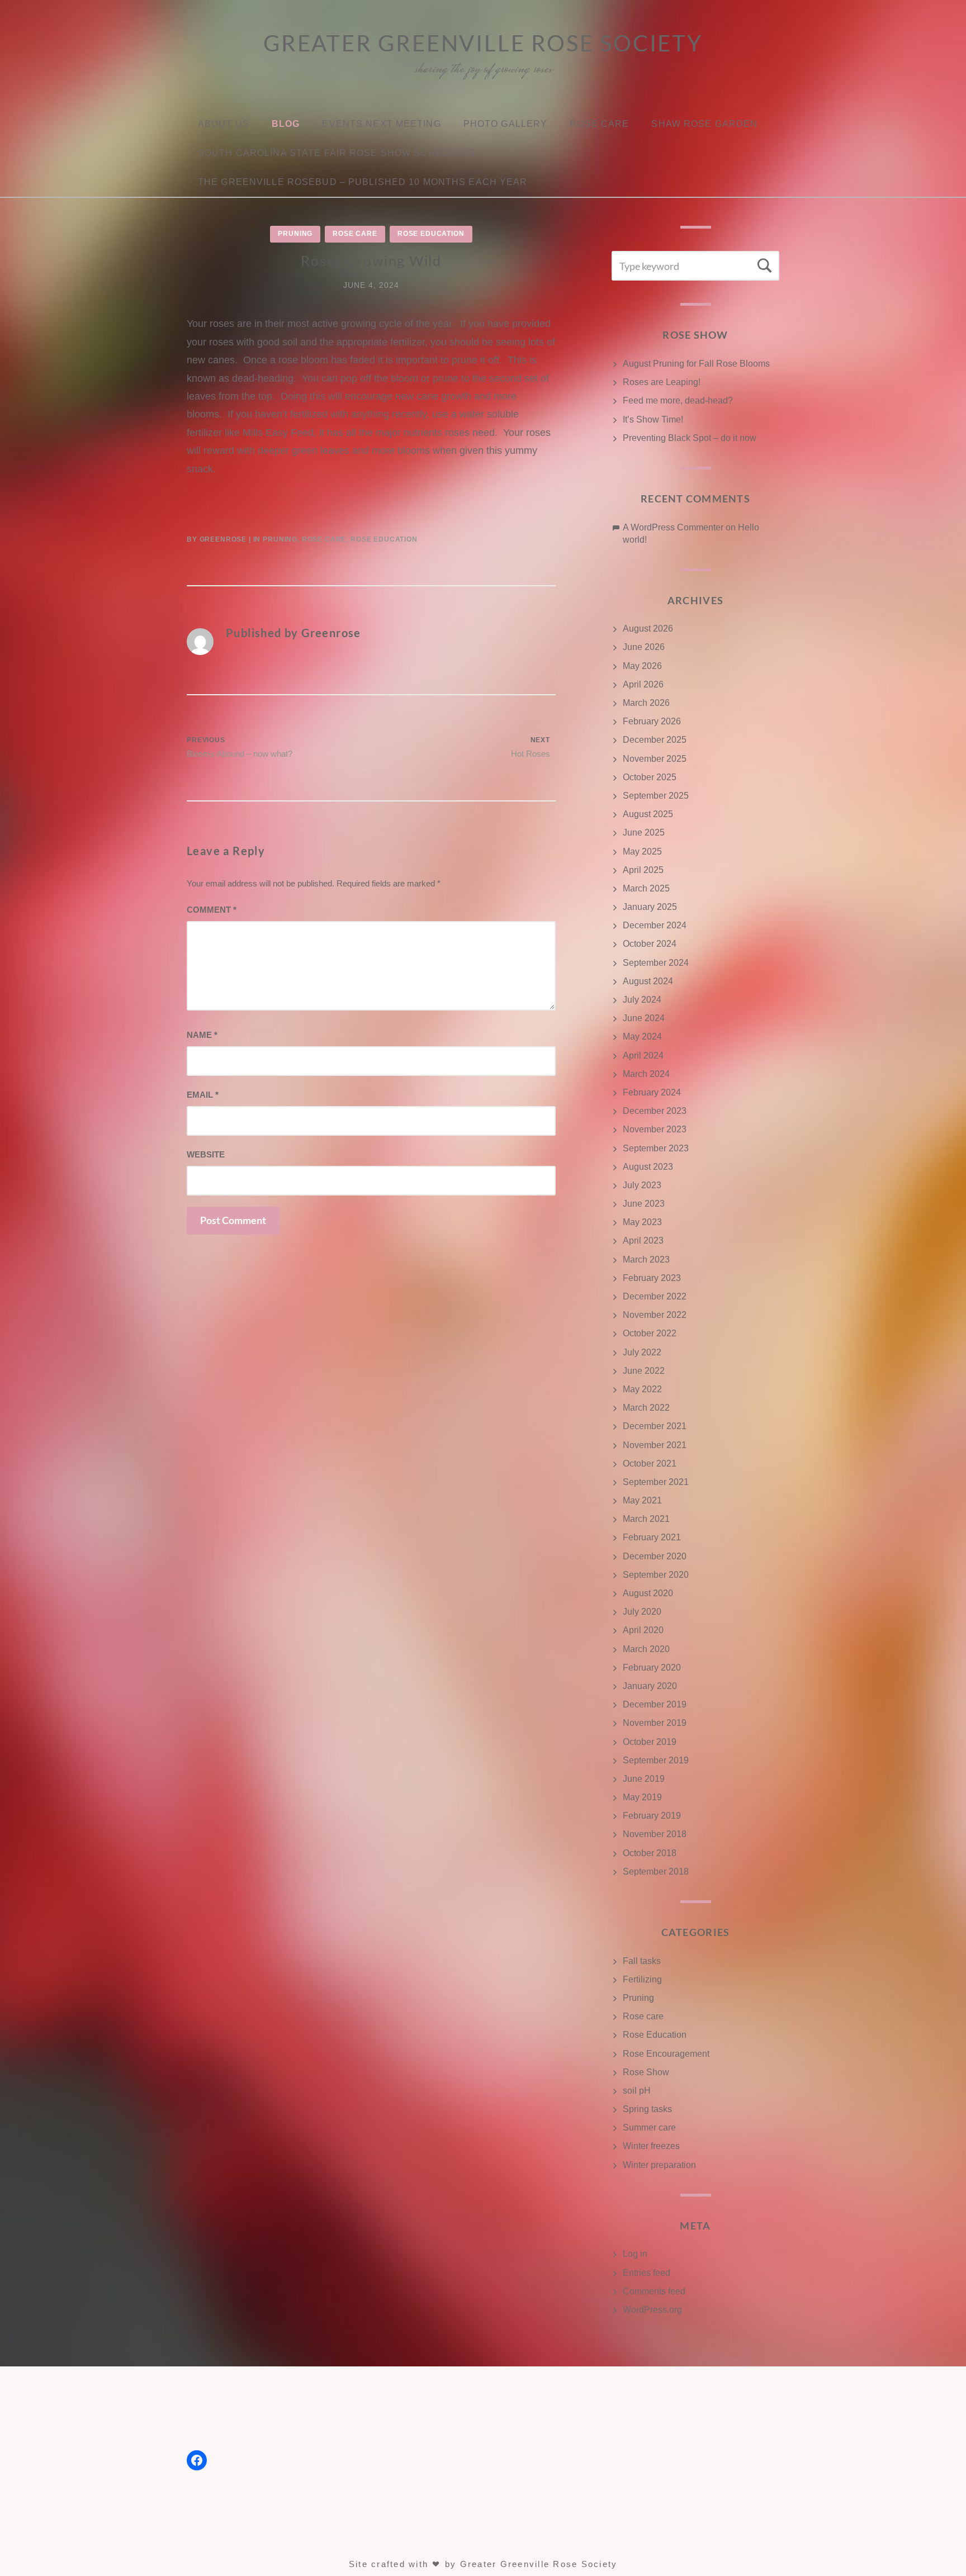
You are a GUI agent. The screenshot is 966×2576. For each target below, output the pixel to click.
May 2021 (642, 1500)
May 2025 (642, 851)
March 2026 (646, 703)
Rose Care (599, 124)
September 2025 (656, 796)
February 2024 (652, 1092)
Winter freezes (651, 2146)
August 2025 (648, 814)
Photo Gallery (506, 124)
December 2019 (655, 1704)
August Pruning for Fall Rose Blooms (696, 364)
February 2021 (652, 1537)
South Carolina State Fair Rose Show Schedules (337, 153)
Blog (286, 124)
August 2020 (648, 1593)
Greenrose (223, 539)
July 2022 (642, 1352)
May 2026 (642, 666)
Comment (212, 910)
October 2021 (650, 1463)
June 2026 (644, 647)
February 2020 (652, 1667)
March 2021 (646, 1519)
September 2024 (656, 963)
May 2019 (642, 1797)
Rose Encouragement (666, 2054)
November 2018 (655, 1834)
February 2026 (652, 721)
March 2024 (646, 1074)
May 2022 (642, 1389)
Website (206, 1154)
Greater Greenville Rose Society (483, 43)
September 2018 (656, 1871)
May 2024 (642, 1036)
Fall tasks (642, 1961)
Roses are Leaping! (662, 382)
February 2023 (652, 1278)
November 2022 (655, 1315)
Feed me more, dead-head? (678, 400)
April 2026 (643, 684)
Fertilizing (642, 1979)
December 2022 (655, 1296)
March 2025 (646, 888)
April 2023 (643, 1240)
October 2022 (650, 1333)
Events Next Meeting (381, 124)
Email (203, 1095)
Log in (635, 2254)
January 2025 (650, 907)
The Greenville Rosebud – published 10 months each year (363, 182)
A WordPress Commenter (673, 527)
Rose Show (646, 2072)
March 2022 (646, 1408)
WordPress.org (652, 2310)
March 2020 (646, 1649)
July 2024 (642, 1000)
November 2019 (655, 1723)
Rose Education (431, 234)
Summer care (649, 2127)
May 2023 (642, 1222)
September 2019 (656, 1760)
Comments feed (654, 2291)
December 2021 (655, 1426)
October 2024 (650, 944)
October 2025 (650, 777)
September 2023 (656, 1148)
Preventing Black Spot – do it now (690, 438)
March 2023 (646, 1259)
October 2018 (650, 1853)
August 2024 (648, 981)
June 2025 (644, 832)
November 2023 (655, 1129)
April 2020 (643, 1630)
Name (202, 1035)
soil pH (637, 2091)
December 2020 (655, 1556)
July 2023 (642, 1185)
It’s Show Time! (653, 419)
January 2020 (650, 1686)
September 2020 (656, 1575)
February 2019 (652, 1816)
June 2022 (644, 1371)
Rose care (355, 234)
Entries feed (647, 2273)
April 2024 (643, 1055)
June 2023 (644, 1204)
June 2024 (644, 1018)
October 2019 (650, 1742)
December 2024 (655, 925)
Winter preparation (659, 2165)
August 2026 (648, 628)
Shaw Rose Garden (704, 124)
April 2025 (643, 870)
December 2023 (655, 1111)
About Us (224, 124)
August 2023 (648, 1167)
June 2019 (644, 1779)
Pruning (295, 234)
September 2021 (656, 1482)
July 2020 (642, 1612)
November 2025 (655, 759)
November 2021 (655, 1445)
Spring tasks (647, 2109)
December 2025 (655, 740)
